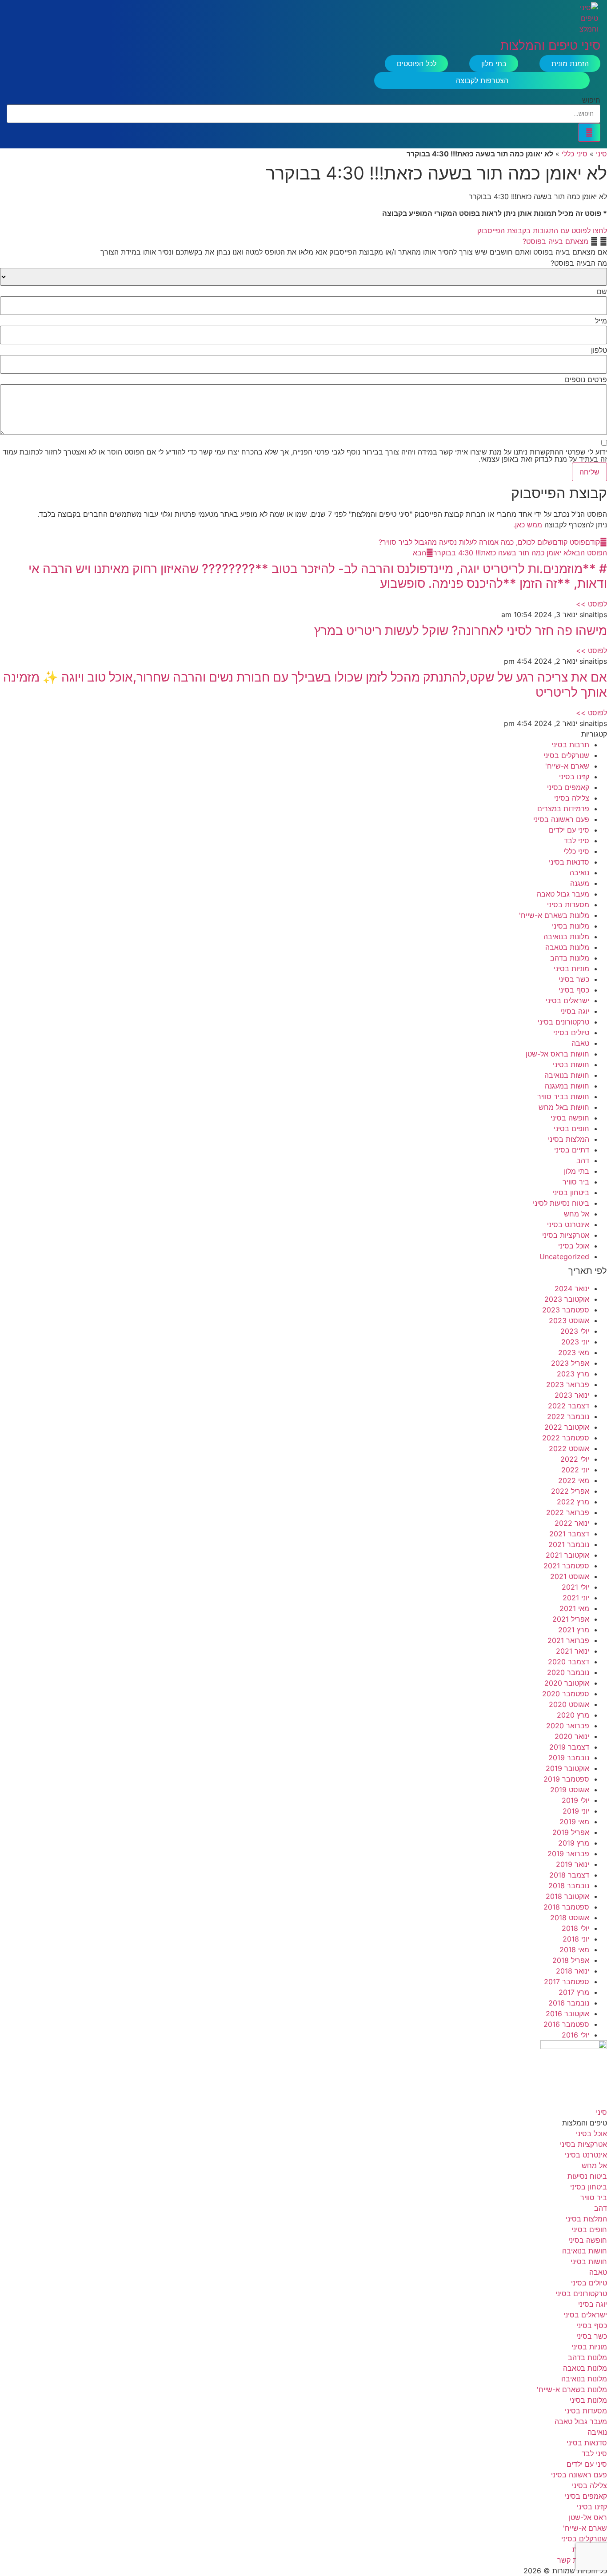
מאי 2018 (574, 1950)
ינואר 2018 (573, 1971)
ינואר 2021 (573, 1651)
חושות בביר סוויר (563, 1097)
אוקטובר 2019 (567, 1768)
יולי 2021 (575, 1587)
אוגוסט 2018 (570, 1918)
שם (602, 291)
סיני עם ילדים (569, 830)
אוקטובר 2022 (567, 1427)
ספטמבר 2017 (567, 1982)
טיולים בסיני (571, 1033)
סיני (601, 154)
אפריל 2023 (570, 1363)
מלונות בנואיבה (566, 937)
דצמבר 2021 (569, 1534)
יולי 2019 (575, 1800)
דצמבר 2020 (569, 1662)
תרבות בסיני (570, 745)
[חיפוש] (589, 132)
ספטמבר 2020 (566, 1694)
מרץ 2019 (574, 1843)
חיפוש (591, 100)
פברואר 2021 (568, 1640)
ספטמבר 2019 (566, 1779)
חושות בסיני (571, 1065)
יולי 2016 (575, 2035)
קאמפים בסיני (568, 787)
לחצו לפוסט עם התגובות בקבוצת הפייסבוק (542, 231)
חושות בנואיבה (567, 1075)
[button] (303, 241)
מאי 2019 (574, 1822)
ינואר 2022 (572, 1523)
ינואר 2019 (573, 1864)
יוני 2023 (575, 1342)
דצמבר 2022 (569, 1406)
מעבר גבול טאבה (563, 894)
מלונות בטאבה (567, 947)
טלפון (599, 350)
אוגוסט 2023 (569, 1320)
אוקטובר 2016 (567, 2014)
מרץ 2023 (573, 1374)
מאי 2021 (574, 1608)
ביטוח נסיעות (587, 2176)
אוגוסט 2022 (569, 1448)
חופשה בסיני (570, 1118)
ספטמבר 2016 (566, 2024)
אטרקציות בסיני (566, 1235)
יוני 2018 (576, 1939)
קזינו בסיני (574, 777)
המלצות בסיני (569, 1139)
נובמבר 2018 (569, 1886)
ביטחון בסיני (571, 1192)
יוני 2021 (576, 1598)
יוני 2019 (576, 1811)
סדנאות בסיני (569, 862)
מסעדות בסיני (568, 905)
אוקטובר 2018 (567, 1896)
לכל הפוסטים (417, 64)
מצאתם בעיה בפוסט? (555, 241)
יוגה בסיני (575, 1011)
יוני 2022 (575, 1470)
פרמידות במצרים (563, 809)
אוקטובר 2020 (567, 1683)
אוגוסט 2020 (569, 1704)
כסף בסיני (574, 990)
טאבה (580, 1043)
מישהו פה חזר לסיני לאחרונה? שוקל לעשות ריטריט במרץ (461, 630)
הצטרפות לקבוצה (482, 80)
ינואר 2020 (572, 1736)
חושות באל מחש (564, 1107)
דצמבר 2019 (569, 1747)
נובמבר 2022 (568, 1416)
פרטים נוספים (586, 379)
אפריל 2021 (571, 1619)
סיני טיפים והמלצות (550, 46)
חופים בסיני (571, 1128)
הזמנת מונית (570, 64)
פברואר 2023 (568, 1384)
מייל (601, 321)
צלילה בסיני (572, 798)
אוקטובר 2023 (567, 1299)
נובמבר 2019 (569, 1758)
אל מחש (577, 1214)
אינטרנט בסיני (568, 1224)
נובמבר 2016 (569, 2003)
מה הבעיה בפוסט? (579, 263)
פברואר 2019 (568, 1854)
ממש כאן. (528, 525)
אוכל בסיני (574, 1246)
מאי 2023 (574, 1352)
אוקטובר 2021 (567, 1555)
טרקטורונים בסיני (563, 1022)
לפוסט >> (591, 604)
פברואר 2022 (568, 1512)
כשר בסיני (574, 979)
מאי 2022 (574, 1480)
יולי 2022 (575, 1459)
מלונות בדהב (570, 958)
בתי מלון (494, 64)
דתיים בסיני (572, 1150)
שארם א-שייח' (567, 766)
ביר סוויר (576, 1182)
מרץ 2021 (574, 1630)
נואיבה (579, 873)
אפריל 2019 (571, 1832)
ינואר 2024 (572, 1288)
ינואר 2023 (572, 1395)
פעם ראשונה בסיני (561, 819)
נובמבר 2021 (569, 1544)
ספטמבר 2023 (566, 1310)
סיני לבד (577, 841)
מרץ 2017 (574, 1992)
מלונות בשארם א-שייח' (554, 915)
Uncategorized (564, 1256)
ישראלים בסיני (567, 1001)
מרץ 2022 (573, 1502)
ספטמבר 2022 (566, 1438)
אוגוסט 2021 (570, 1576)
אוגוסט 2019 (570, 1790)
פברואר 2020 (568, 1726)
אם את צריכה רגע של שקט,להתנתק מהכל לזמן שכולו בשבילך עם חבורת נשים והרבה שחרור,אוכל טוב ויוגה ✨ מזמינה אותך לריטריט (305, 685)
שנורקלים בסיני (566, 755)
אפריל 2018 (571, 1960)
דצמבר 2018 (569, 1875)
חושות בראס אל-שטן (557, 1054)
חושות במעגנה (567, 1086)
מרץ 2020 (573, 1715)
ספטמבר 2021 (566, 1566)
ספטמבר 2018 (566, 1907)
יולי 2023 (575, 1331)
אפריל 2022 (570, 1491)
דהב (583, 1160)
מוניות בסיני (571, 969)
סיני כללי (575, 154)
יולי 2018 (575, 1928)
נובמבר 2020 (568, 1672)
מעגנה (580, 883)
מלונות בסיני (571, 926)
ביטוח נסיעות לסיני (561, 1203)
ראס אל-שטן (588, 2517)
